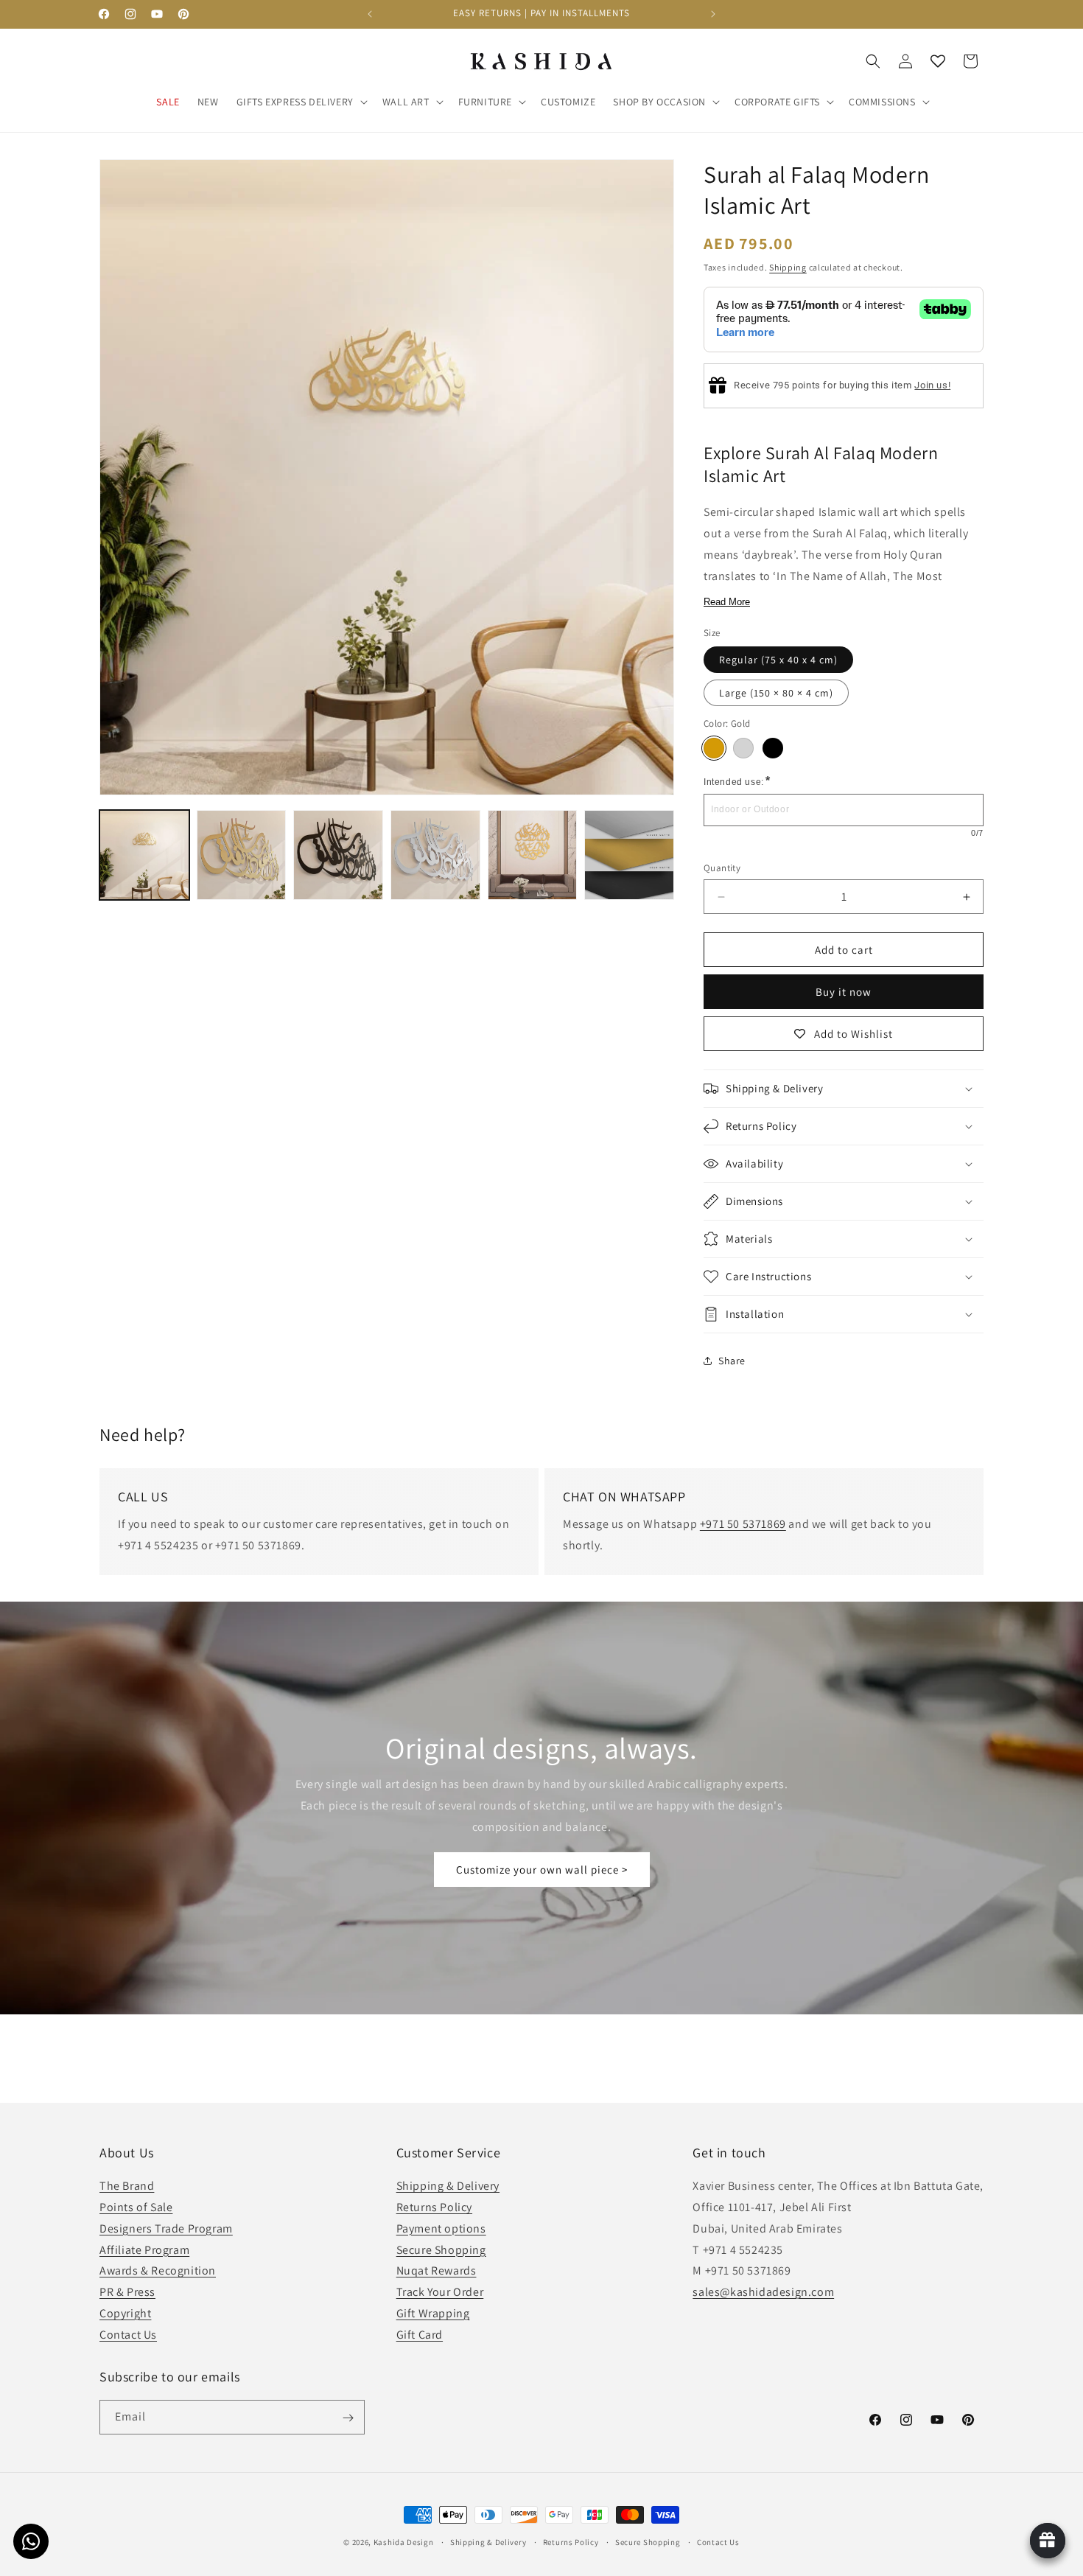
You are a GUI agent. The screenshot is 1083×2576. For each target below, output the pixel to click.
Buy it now (844, 992)
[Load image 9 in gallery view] (629, 855)
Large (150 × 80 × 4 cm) (776, 693)
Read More (727, 602)
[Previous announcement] (370, 14)
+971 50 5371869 (743, 1524)
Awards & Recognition (158, 2271)
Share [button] (732, 1361)
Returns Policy (434, 2208)
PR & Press (127, 2293)
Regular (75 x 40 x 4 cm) (778, 660)
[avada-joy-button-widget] (1048, 2541)
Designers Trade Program (166, 2228)
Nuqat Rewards (437, 2271)
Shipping (788, 267)
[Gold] (714, 748)
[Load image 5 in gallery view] (338, 855)
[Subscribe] (348, 2418)
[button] (301, 102)
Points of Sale (136, 2208)
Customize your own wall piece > (542, 1870)
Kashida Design (404, 2542)
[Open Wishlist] (938, 61)
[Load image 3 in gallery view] (242, 855)
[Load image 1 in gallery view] (144, 855)
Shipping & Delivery (448, 2186)
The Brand (127, 2186)
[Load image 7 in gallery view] (435, 855)
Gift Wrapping (433, 2314)
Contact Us (128, 2335)
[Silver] (743, 748)
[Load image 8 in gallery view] (533, 855)
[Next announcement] (713, 14)
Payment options (441, 2228)
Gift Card (420, 2335)
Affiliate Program (144, 2250)
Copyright (125, 2314)
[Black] (773, 748)
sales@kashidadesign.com (763, 2293)
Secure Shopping (441, 2250)
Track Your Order (440, 2293)
